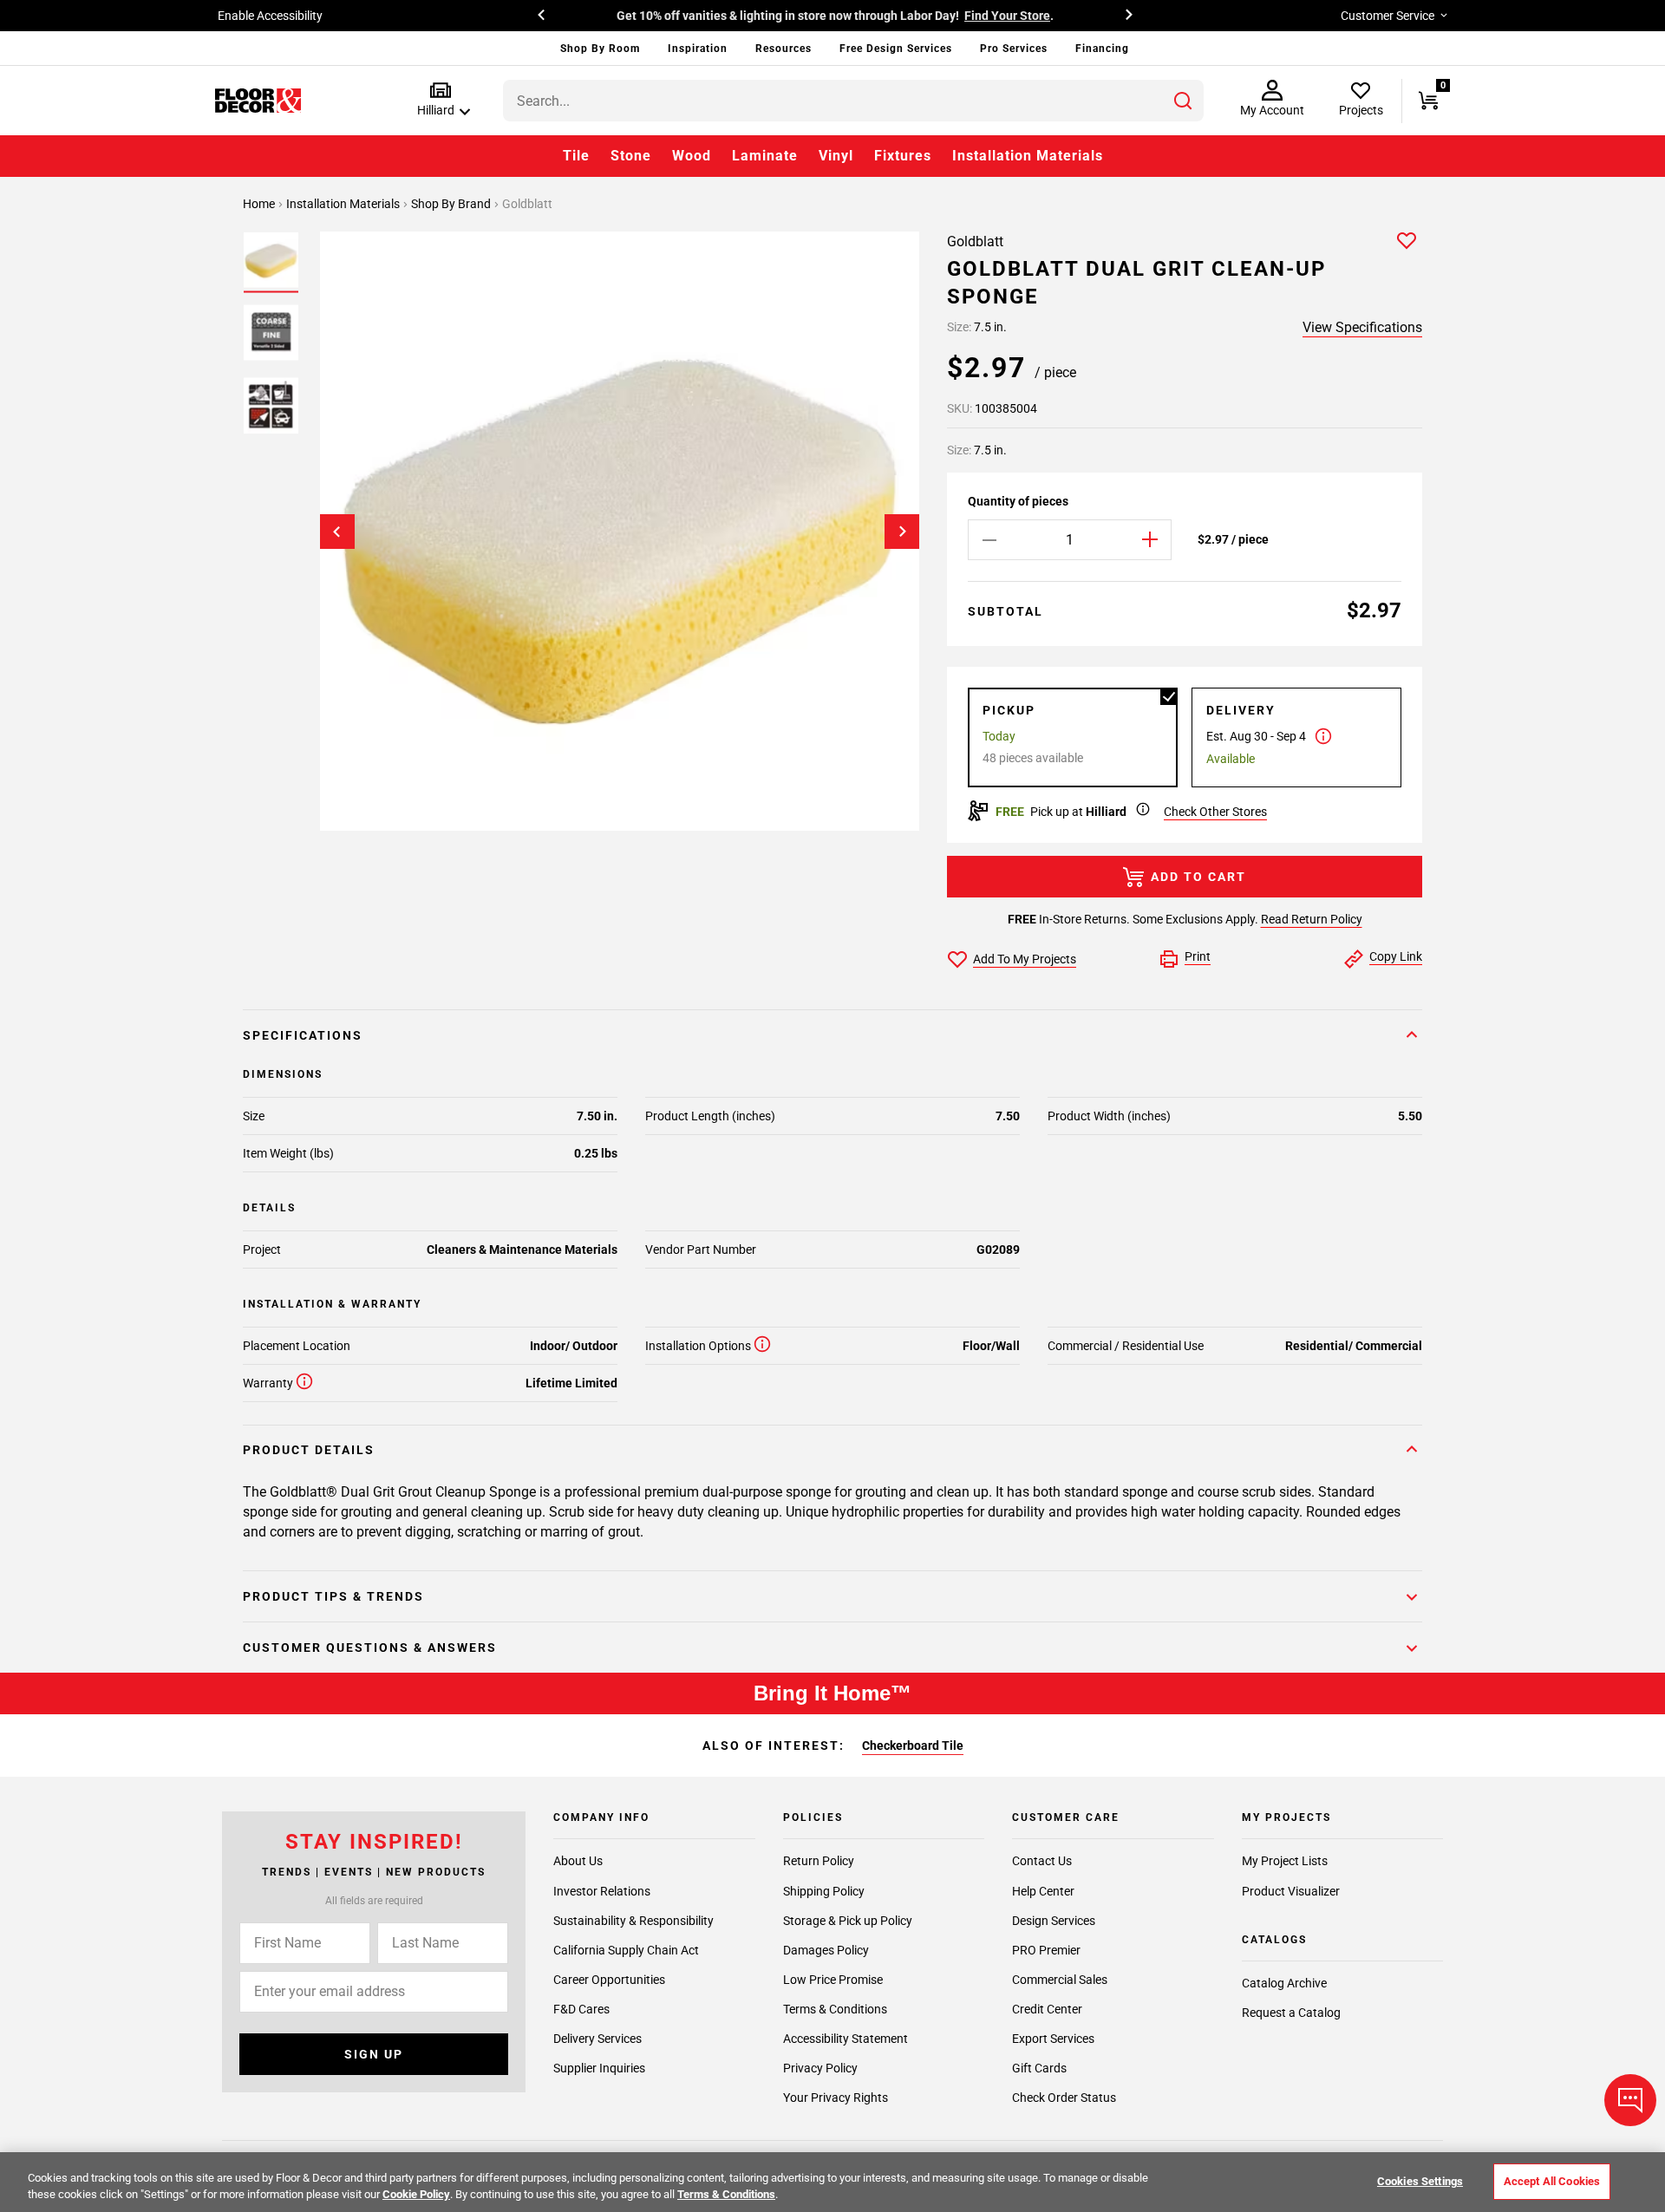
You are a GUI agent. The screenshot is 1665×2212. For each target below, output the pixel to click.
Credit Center (1047, 2009)
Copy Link (1396, 956)
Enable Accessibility (270, 16)
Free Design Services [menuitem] (896, 49)
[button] (440, 100)
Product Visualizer (1291, 1891)
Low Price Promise (833, 1980)
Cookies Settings (1420, 2181)
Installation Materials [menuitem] (1028, 156)
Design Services (1054, 1921)
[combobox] (853, 101)
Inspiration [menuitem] (698, 49)
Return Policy (819, 1862)
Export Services (1053, 2039)
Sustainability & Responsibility (633, 1921)
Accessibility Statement (846, 2039)
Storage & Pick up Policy (848, 1921)
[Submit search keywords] (1183, 101)
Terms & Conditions (835, 2009)
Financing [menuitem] (1102, 49)
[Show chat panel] (1630, 2100)
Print (1198, 956)
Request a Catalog (1291, 2013)
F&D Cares (581, 2009)
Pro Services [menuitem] (1014, 49)
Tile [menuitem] (576, 156)
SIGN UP (374, 2054)
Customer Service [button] (1387, 16)
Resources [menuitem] (784, 49)
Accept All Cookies (1552, 2181)
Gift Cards (1039, 2068)
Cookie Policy (416, 2194)
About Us (578, 1862)
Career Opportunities (609, 1980)
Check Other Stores (1215, 812)
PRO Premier (1046, 1950)
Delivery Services (597, 2039)
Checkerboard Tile (913, 1745)
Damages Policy (826, 1950)
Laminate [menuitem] (765, 156)
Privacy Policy (820, 2068)
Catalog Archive (1284, 1983)
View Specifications (1362, 327)
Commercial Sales (1060, 1980)
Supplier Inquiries (599, 2068)
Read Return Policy (1312, 919)
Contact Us (1042, 1862)
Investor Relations (602, 1891)
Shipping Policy (824, 1891)
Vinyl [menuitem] (836, 156)
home (260, 204)
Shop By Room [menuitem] (600, 49)
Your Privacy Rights (836, 2098)
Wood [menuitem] (692, 156)
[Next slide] (902, 532)
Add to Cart (1198, 877)
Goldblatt (975, 241)
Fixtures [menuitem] (903, 156)
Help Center (1043, 1891)
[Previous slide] (337, 532)
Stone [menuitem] (631, 156)
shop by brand (452, 204)
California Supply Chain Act (626, 1950)
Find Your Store (1007, 16)
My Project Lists (1285, 1862)
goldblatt (527, 204)
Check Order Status (1064, 2098)
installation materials (344, 204)
